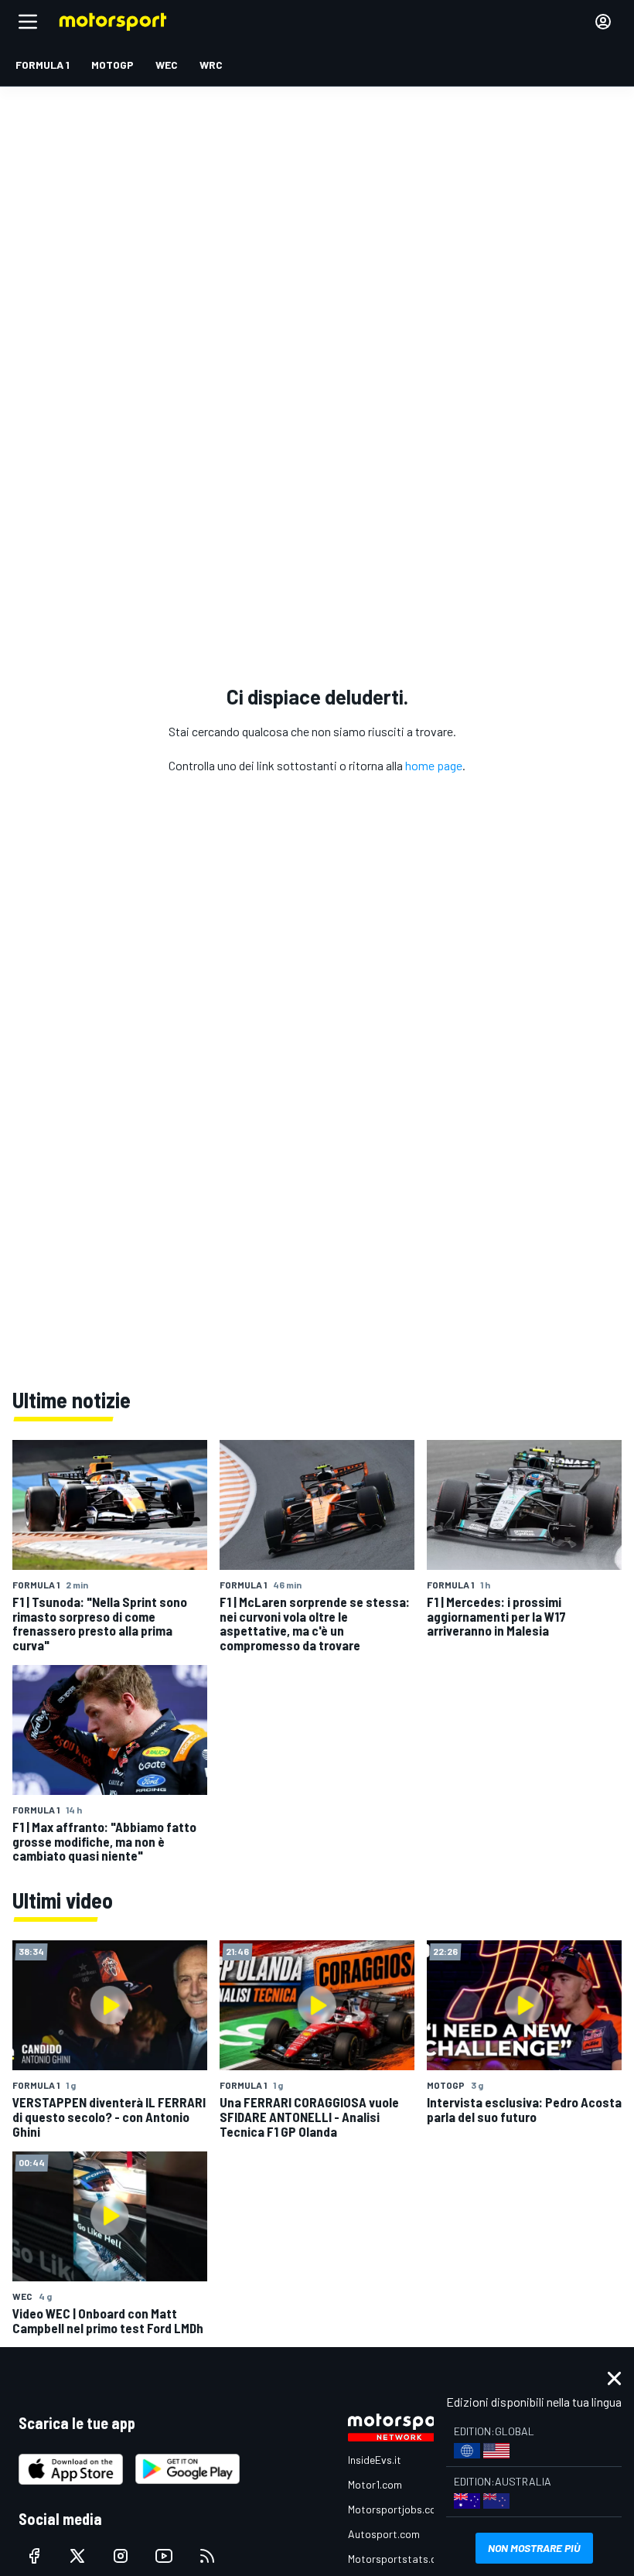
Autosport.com (384, 2534)
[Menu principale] (28, 22)
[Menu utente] (603, 22)
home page (434, 765)
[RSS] (207, 2556)
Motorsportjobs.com (396, 2509)
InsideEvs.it (375, 2460)
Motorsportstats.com (399, 2559)
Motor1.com (375, 2484)
